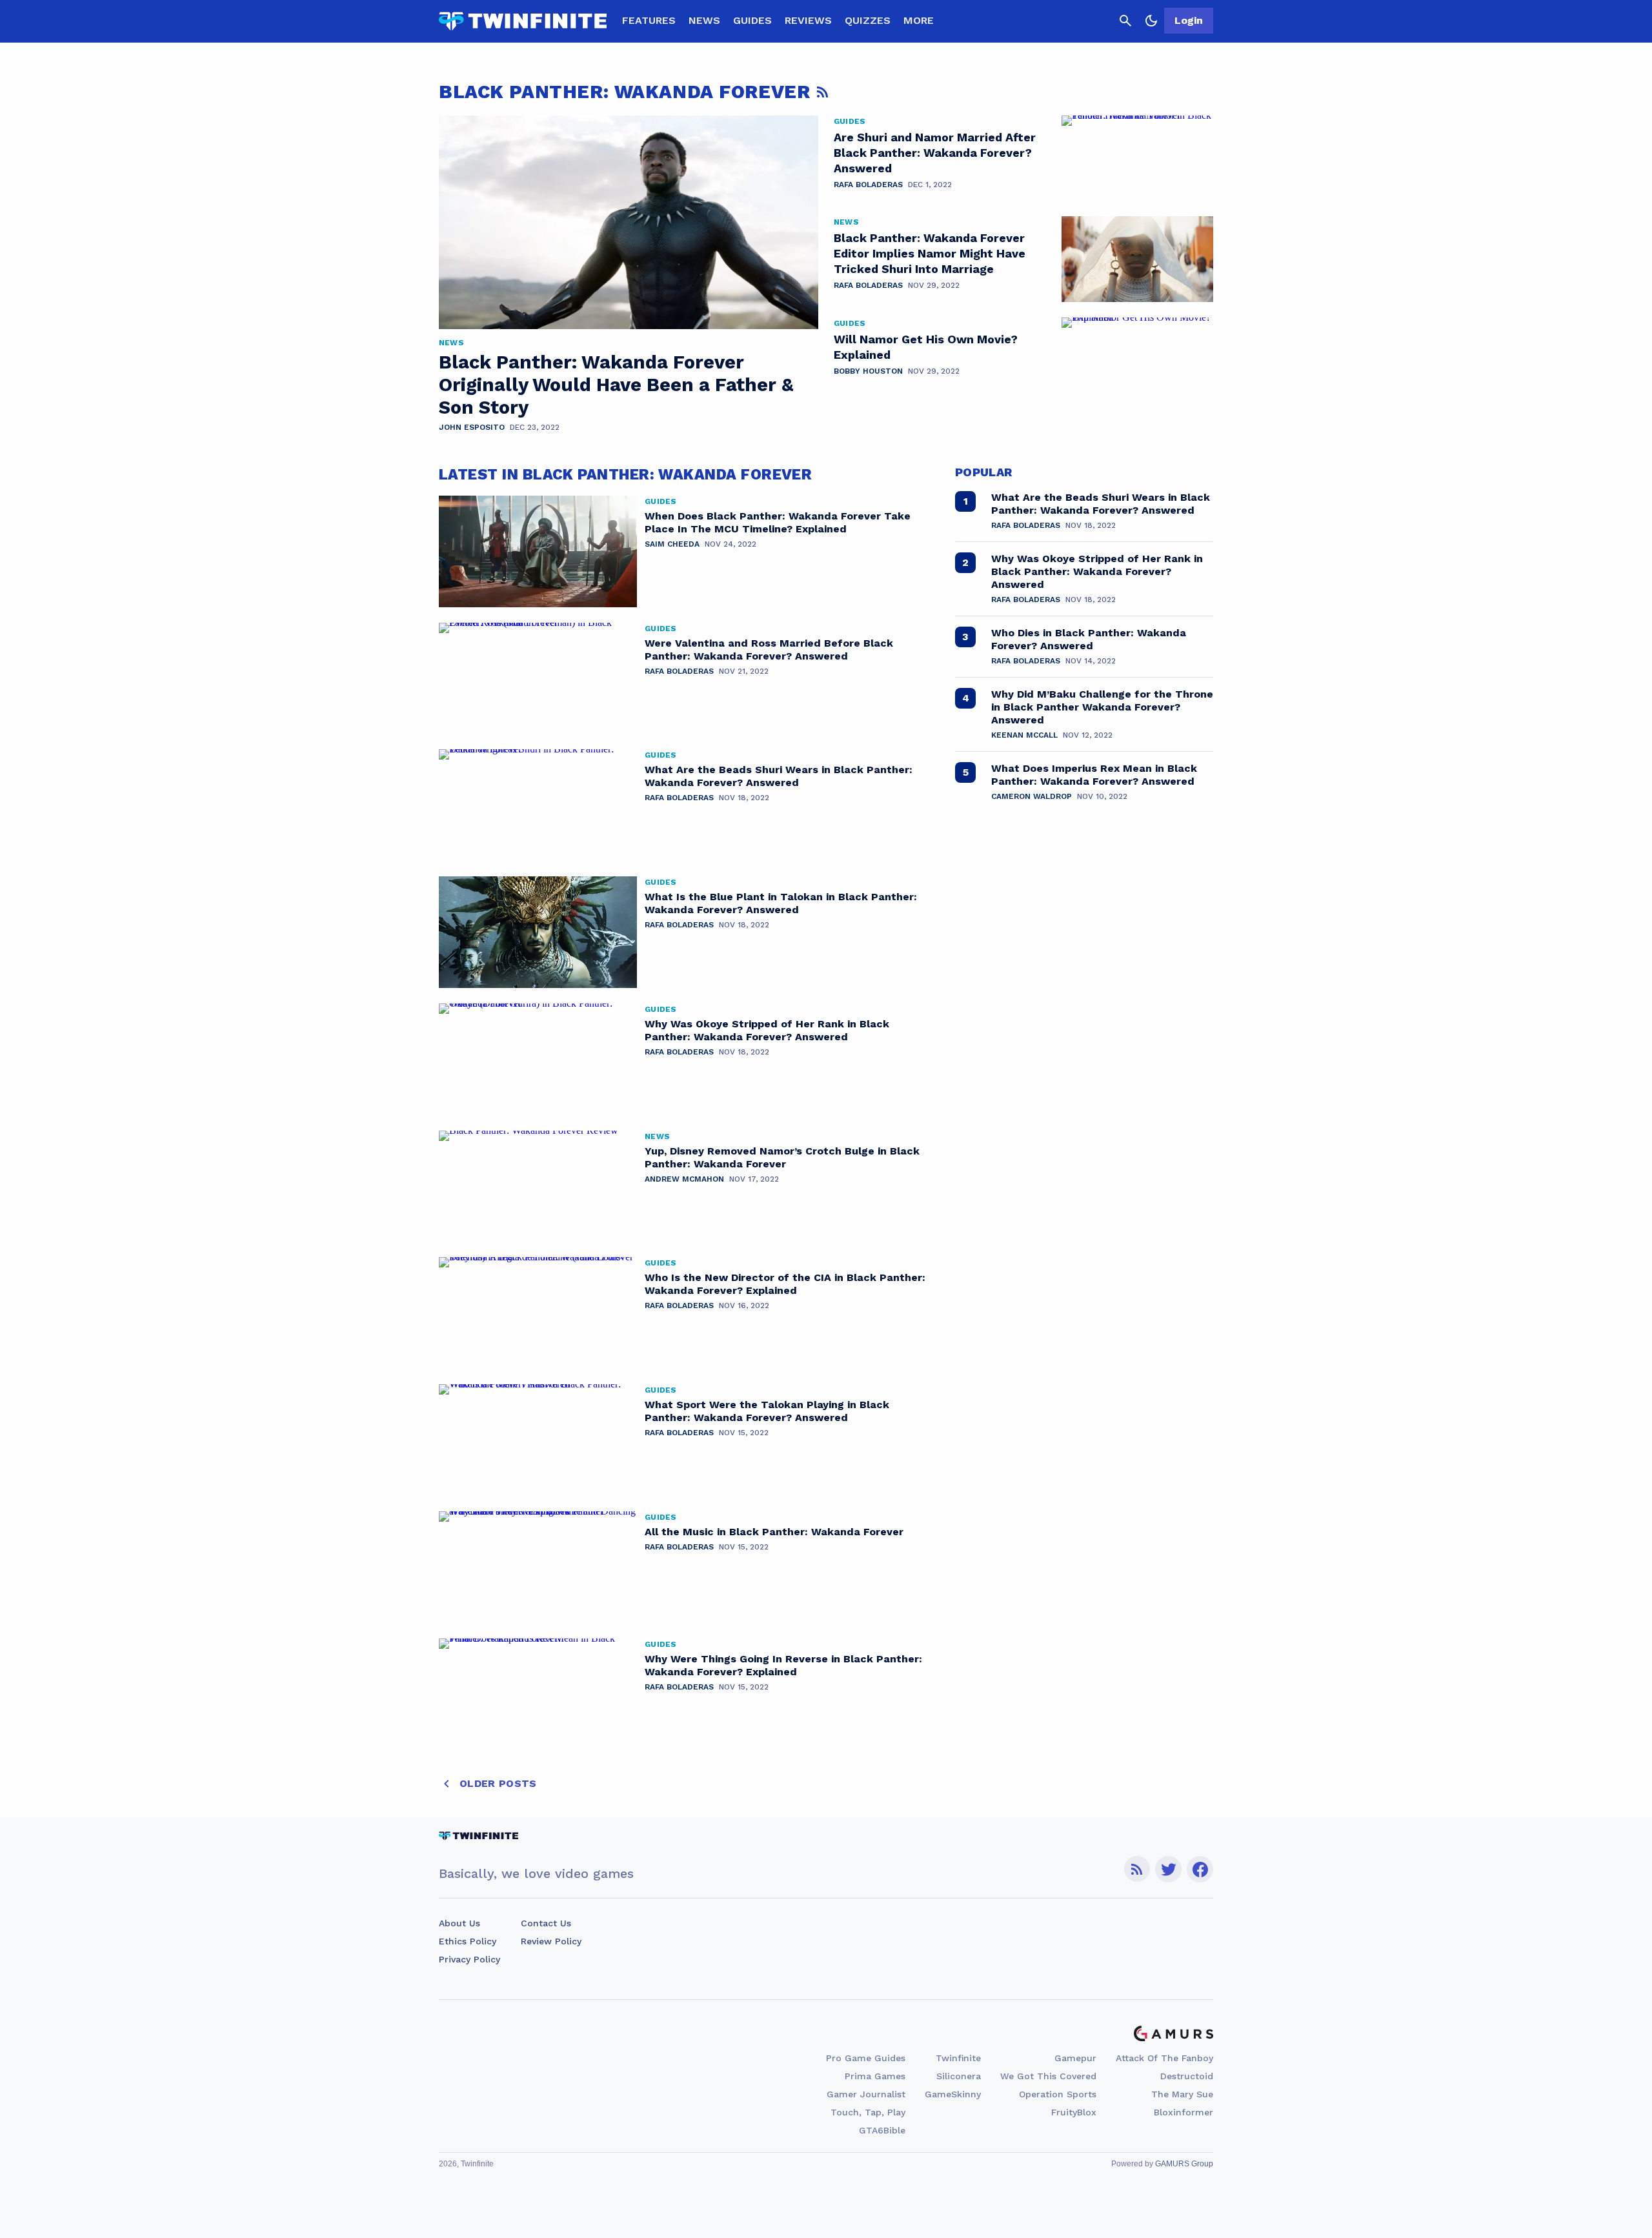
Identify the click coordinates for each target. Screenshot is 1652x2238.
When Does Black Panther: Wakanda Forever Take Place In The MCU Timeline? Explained (778, 522)
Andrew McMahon (684, 1179)
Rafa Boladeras (868, 185)
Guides (752, 20)
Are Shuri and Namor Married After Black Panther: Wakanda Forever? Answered (935, 153)
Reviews (808, 20)
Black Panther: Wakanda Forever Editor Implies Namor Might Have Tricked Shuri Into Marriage (930, 253)
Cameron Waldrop (1032, 796)
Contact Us (546, 1923)
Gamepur (1075, 2058)
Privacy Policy (469, 1959)
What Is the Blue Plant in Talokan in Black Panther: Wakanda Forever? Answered (781, 903)
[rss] (1137, 1869)
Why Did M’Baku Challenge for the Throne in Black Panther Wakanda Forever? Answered (1102, 707)
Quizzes (868, 20)
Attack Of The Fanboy (1164, 2058)
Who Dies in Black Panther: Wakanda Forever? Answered (1089, 639)
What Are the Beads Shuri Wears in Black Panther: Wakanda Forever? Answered (779, 776)
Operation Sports (1058, 2094)
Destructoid (1187, 2076)
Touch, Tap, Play (868, 2112)
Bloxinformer (1184, 2112)
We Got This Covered (1048, 2076)
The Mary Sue (1182, 2094)
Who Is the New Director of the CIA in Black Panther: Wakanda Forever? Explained (785, 1284)
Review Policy (551, 1941)
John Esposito (472, 427)
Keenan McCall (1024, 735)
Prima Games (875, 2076)
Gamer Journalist (866, 2094)
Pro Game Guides (866, 2058)
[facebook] (1200, 1869)
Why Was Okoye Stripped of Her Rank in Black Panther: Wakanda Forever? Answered (767, 1030)
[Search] (1125, 21)
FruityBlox (1074, 2112)
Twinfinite (958, 2058)
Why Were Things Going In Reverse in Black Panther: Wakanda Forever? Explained (783, 1665)
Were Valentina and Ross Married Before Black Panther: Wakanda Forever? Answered (769, 650)
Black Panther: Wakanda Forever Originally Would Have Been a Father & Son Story (616, 385)
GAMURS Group (1184, 2164)
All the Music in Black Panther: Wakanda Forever (774, 1532)
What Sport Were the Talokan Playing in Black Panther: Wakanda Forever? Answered (767, 1411)
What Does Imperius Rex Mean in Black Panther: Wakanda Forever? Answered (1094, 775)
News (704, 20)
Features (649, 20)
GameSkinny (953, 2094)
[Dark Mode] (1151, 21)
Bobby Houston (868, 371)
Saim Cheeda (672, 544)
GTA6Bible (882, 2130)
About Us (459, 1923)
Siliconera (959, 2076)
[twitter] (1169, 1869)
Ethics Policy (468, 1941)
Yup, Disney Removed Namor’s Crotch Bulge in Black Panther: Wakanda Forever (782, 1157)
